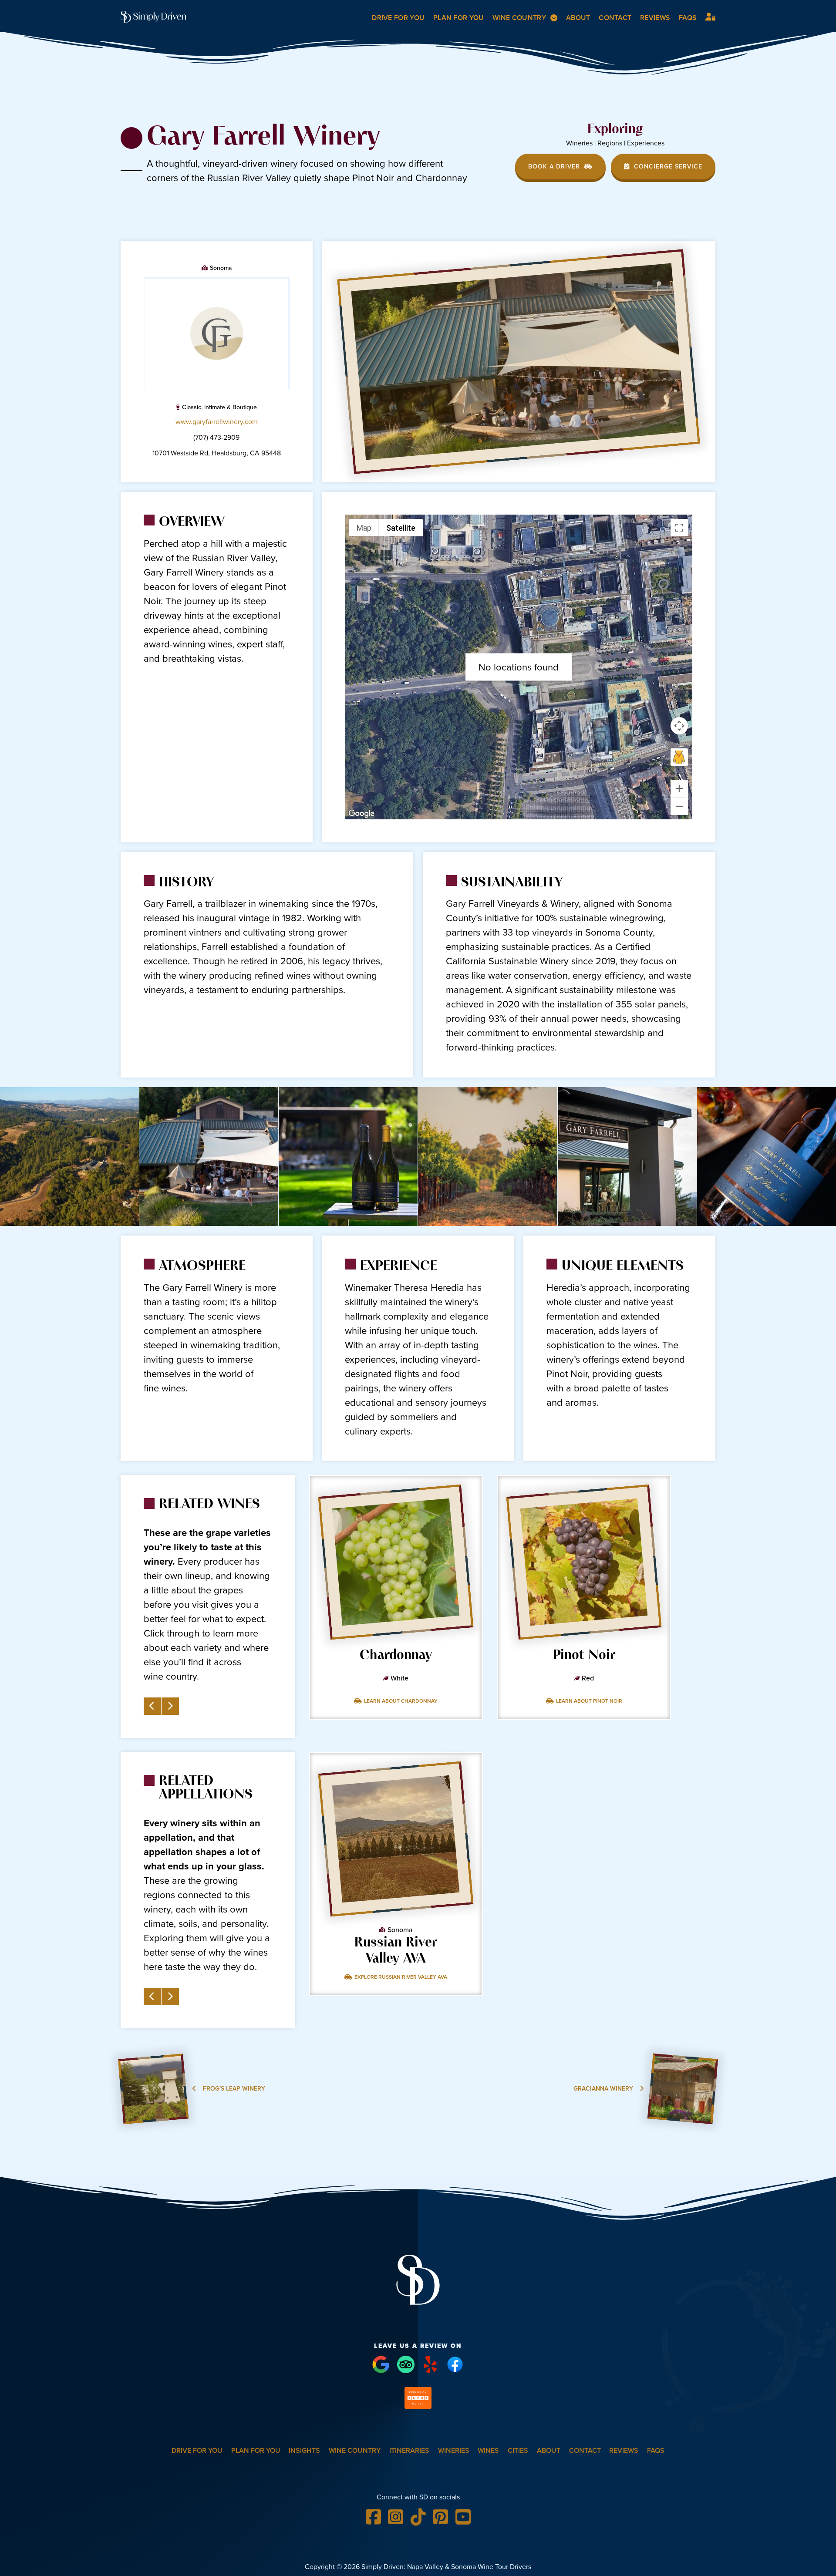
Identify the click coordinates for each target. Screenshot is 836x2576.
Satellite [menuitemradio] (401, 528)
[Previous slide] (152, 1706)
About (578, 18)
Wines (488, 2450)
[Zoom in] (679, 788)
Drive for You (398, 18)
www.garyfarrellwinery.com (217, 422)
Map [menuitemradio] (364, 528)
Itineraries (409, 2450)
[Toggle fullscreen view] (679, 528)
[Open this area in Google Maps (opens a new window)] (361, 814)
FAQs (688, 18)
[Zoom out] (679, 806)
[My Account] (710, 16)
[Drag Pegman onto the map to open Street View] (679, 757)
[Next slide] (170, 1706)
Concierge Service (668, 167)
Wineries (454, 2450)
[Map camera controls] (679, 726)
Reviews (655, 18)
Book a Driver (554, 167)
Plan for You (459, 18)
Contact (615, 18)
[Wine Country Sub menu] (554, 18)
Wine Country (519, 18)
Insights (304, 2450)
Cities (518, 2450)
